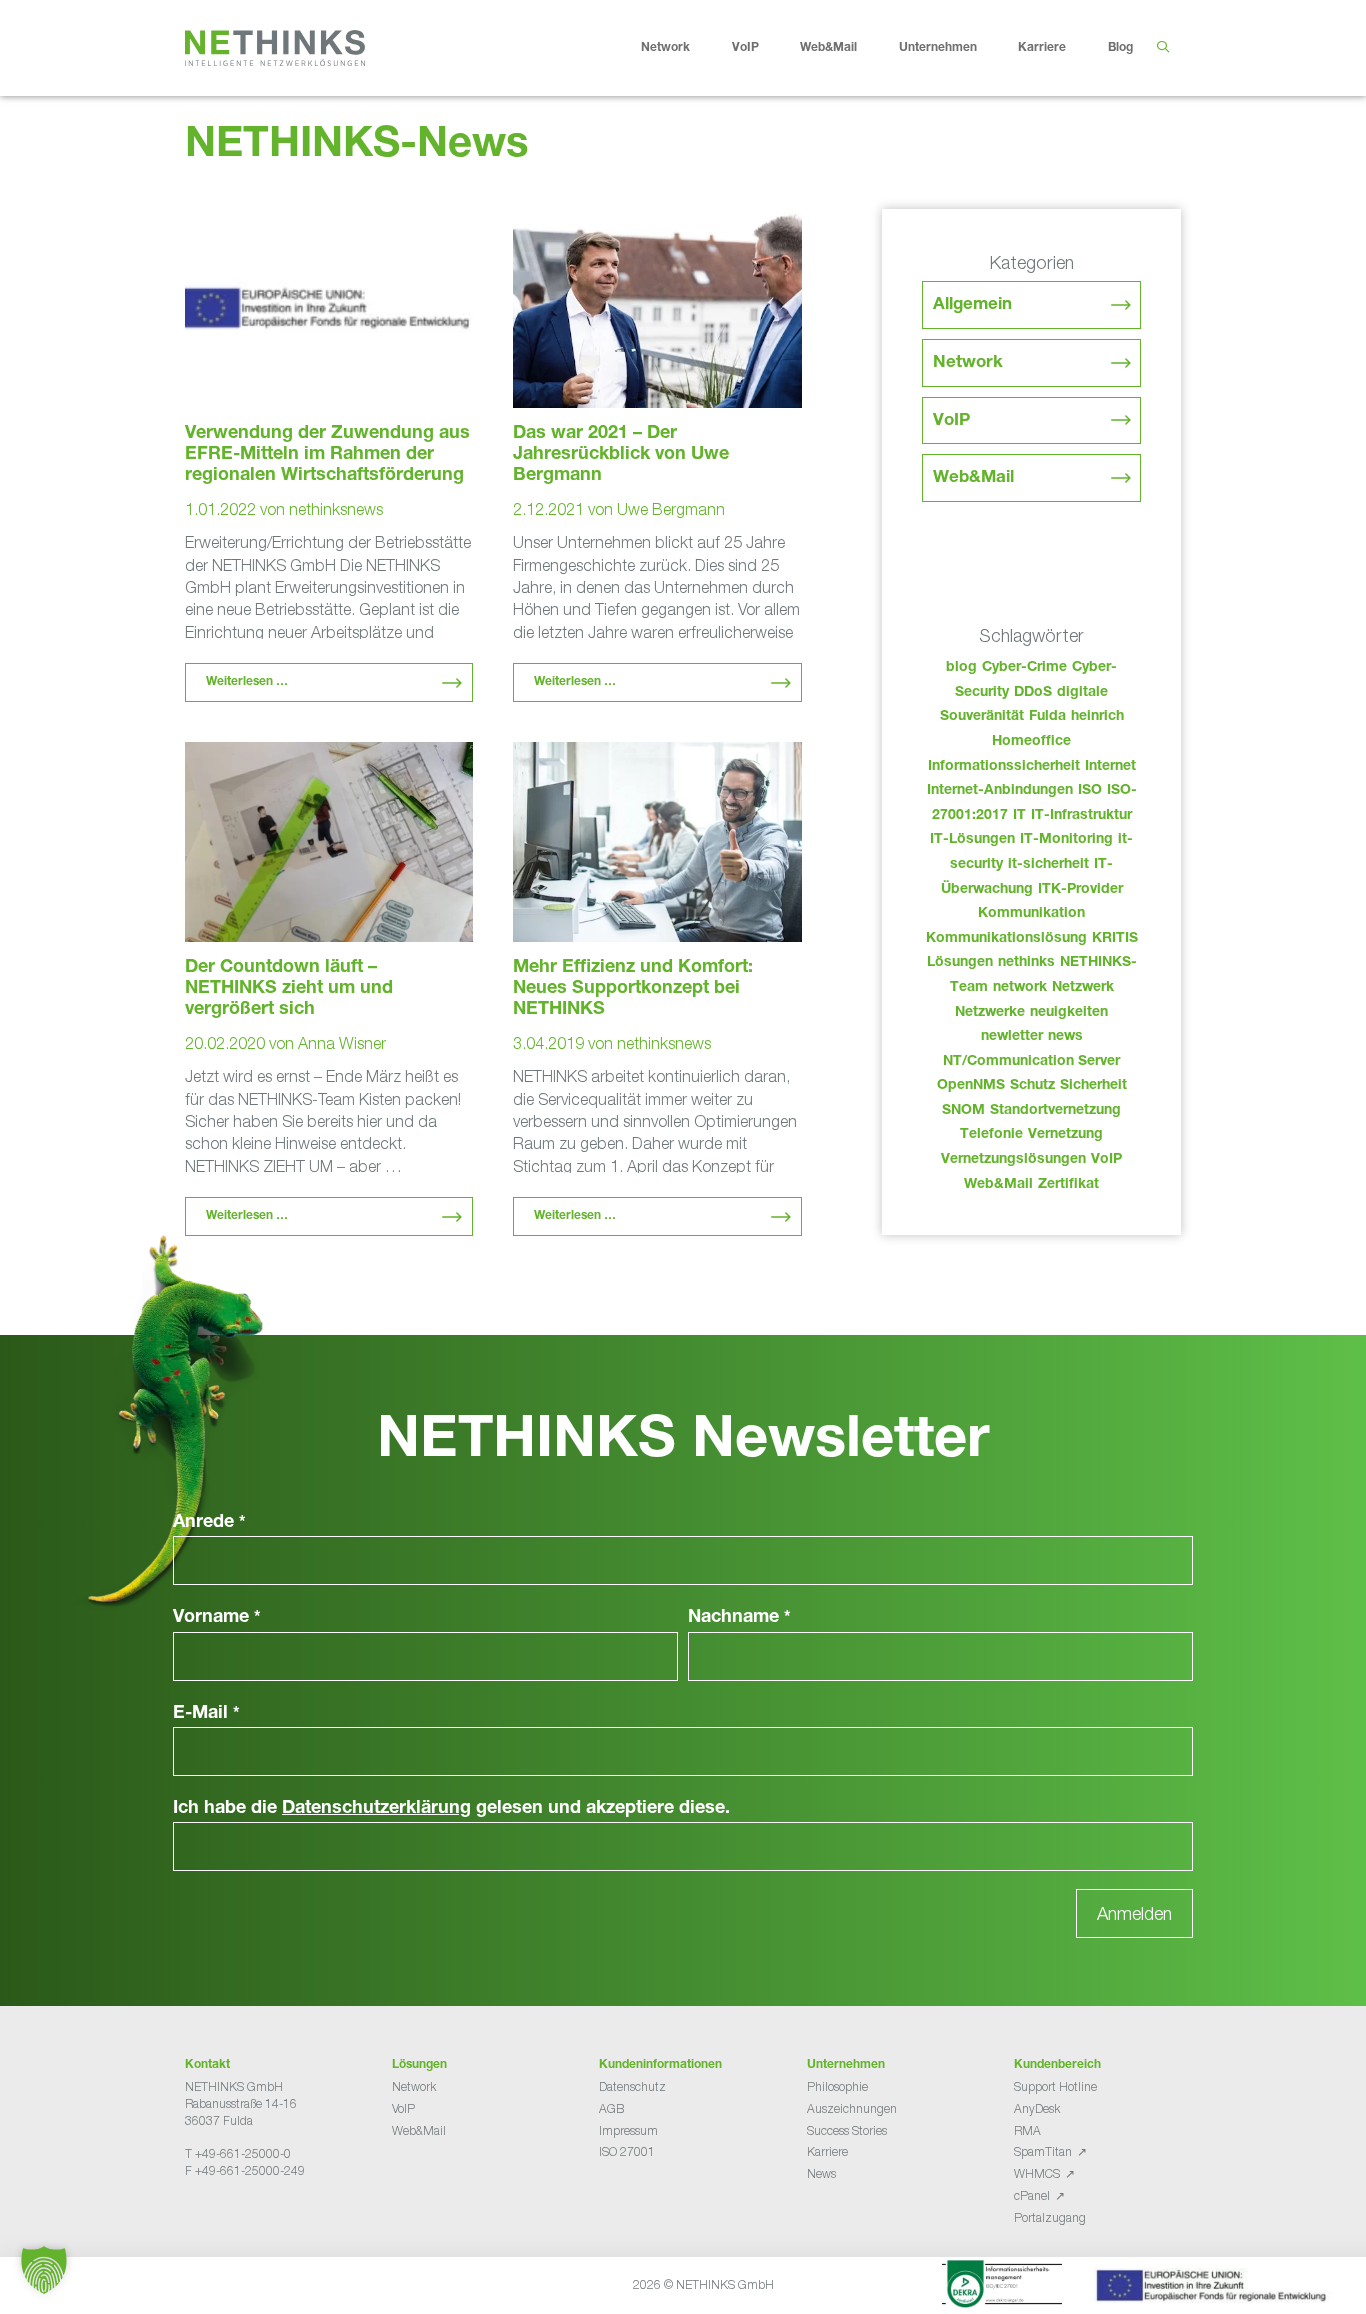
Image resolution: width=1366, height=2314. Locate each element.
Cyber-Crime (1024, 668)
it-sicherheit (1048, 865)
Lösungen (960, 963)
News (821, 2173)
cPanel (1032, 2195)
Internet (1110, 767)
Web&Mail (828, 48)
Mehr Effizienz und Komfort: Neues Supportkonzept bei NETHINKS (633, 989)
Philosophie (837, 2086)
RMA (1027, 2130)
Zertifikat (1068, 1185)
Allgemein (972, 305)
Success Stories (847, 2130)
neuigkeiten (1069, 1013)
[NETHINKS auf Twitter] (209, 2220)
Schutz (1032, 1086)
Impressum (628, 2130)
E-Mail (206, 1714)
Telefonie (991, 1135)
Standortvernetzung (1055, 1111)
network (1020, 988)
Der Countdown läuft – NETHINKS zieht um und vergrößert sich (289, 989)
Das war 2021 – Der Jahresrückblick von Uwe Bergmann (621, 455)
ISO (1090, 791)
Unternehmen (938, 48)
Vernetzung (1065, 1135)
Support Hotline (1055, 2086)
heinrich (1097, 717)
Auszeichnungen (852, 2108)
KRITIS (1115, 939)
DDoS (1033, 693)
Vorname (217, 1618)
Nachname (739, 1618)
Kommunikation (1031, 914)
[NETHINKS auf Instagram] (257, 2220)
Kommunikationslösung (1006, 939)
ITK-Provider (1080, 890)
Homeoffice (1031, 742)
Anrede (209, 1523)
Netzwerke (990, 1013)
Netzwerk (1083, 988)
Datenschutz (632, 2086)
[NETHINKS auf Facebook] (193, 2220)
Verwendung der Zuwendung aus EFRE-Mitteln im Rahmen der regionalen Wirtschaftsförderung (327, 455)
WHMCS (1037, 2173)
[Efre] (1214, 2289)
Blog (1120, 48)
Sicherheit (1093, 1086)
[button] (44, 2270)
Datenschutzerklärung (376, 1809)
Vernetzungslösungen (1013, 1160)
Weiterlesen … (247, 682)
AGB (611, 2108)
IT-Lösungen (972, 840)
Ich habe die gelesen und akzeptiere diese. (451, 1809)
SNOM (963, 1111)
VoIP (745, 48)
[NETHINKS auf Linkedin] (241, 2220)
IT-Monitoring (1066, 840)
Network (665, 48)
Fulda (1047, 717)
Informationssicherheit (1004, 767)
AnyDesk (1037, 2108)
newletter (1012, 1037)
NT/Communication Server (1031, 1062)
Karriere (1042, 48)
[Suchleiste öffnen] (1162, 48)
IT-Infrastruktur (1081, 816)
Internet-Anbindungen (1000, 791)
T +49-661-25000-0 (238, 2153)
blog (961, 668)
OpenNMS (971, 1086)
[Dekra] (1002, 2287)
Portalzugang (1050, 2217)
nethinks (1026, 963)
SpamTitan (1043, 2151)
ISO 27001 (627, 2151)
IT (1019, 816)
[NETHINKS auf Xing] (225, 2220)
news (1065, 1037)
